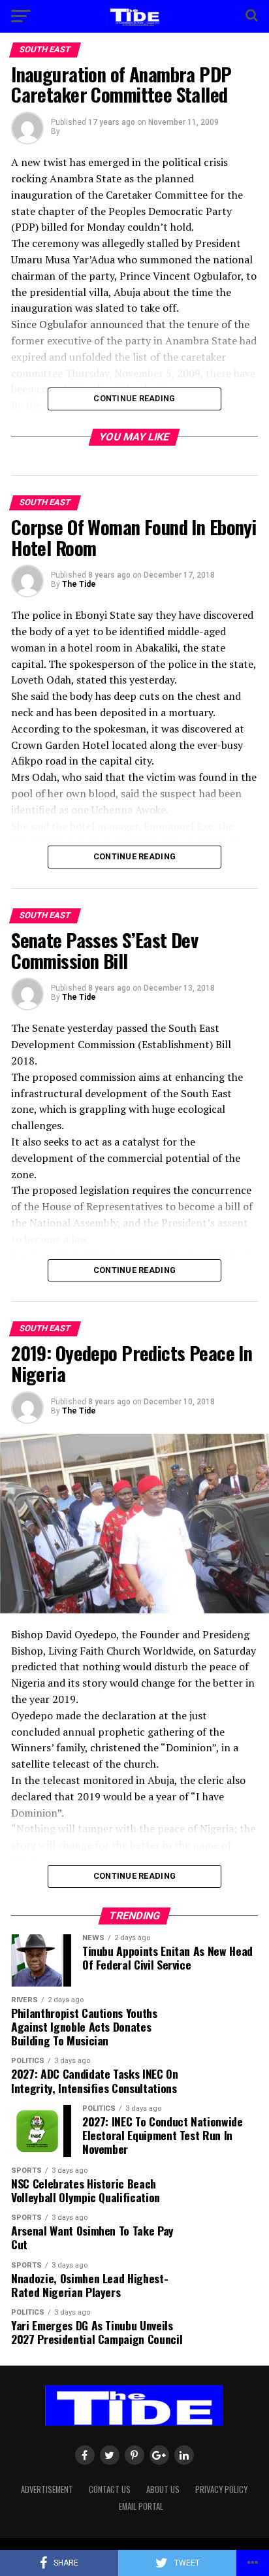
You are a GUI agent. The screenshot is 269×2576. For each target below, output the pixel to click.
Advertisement (47, 2489)
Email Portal (141, 2506)
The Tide (79, 584)
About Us (163, 2489)
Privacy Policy (221, 2489)
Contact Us (110, 2489)
